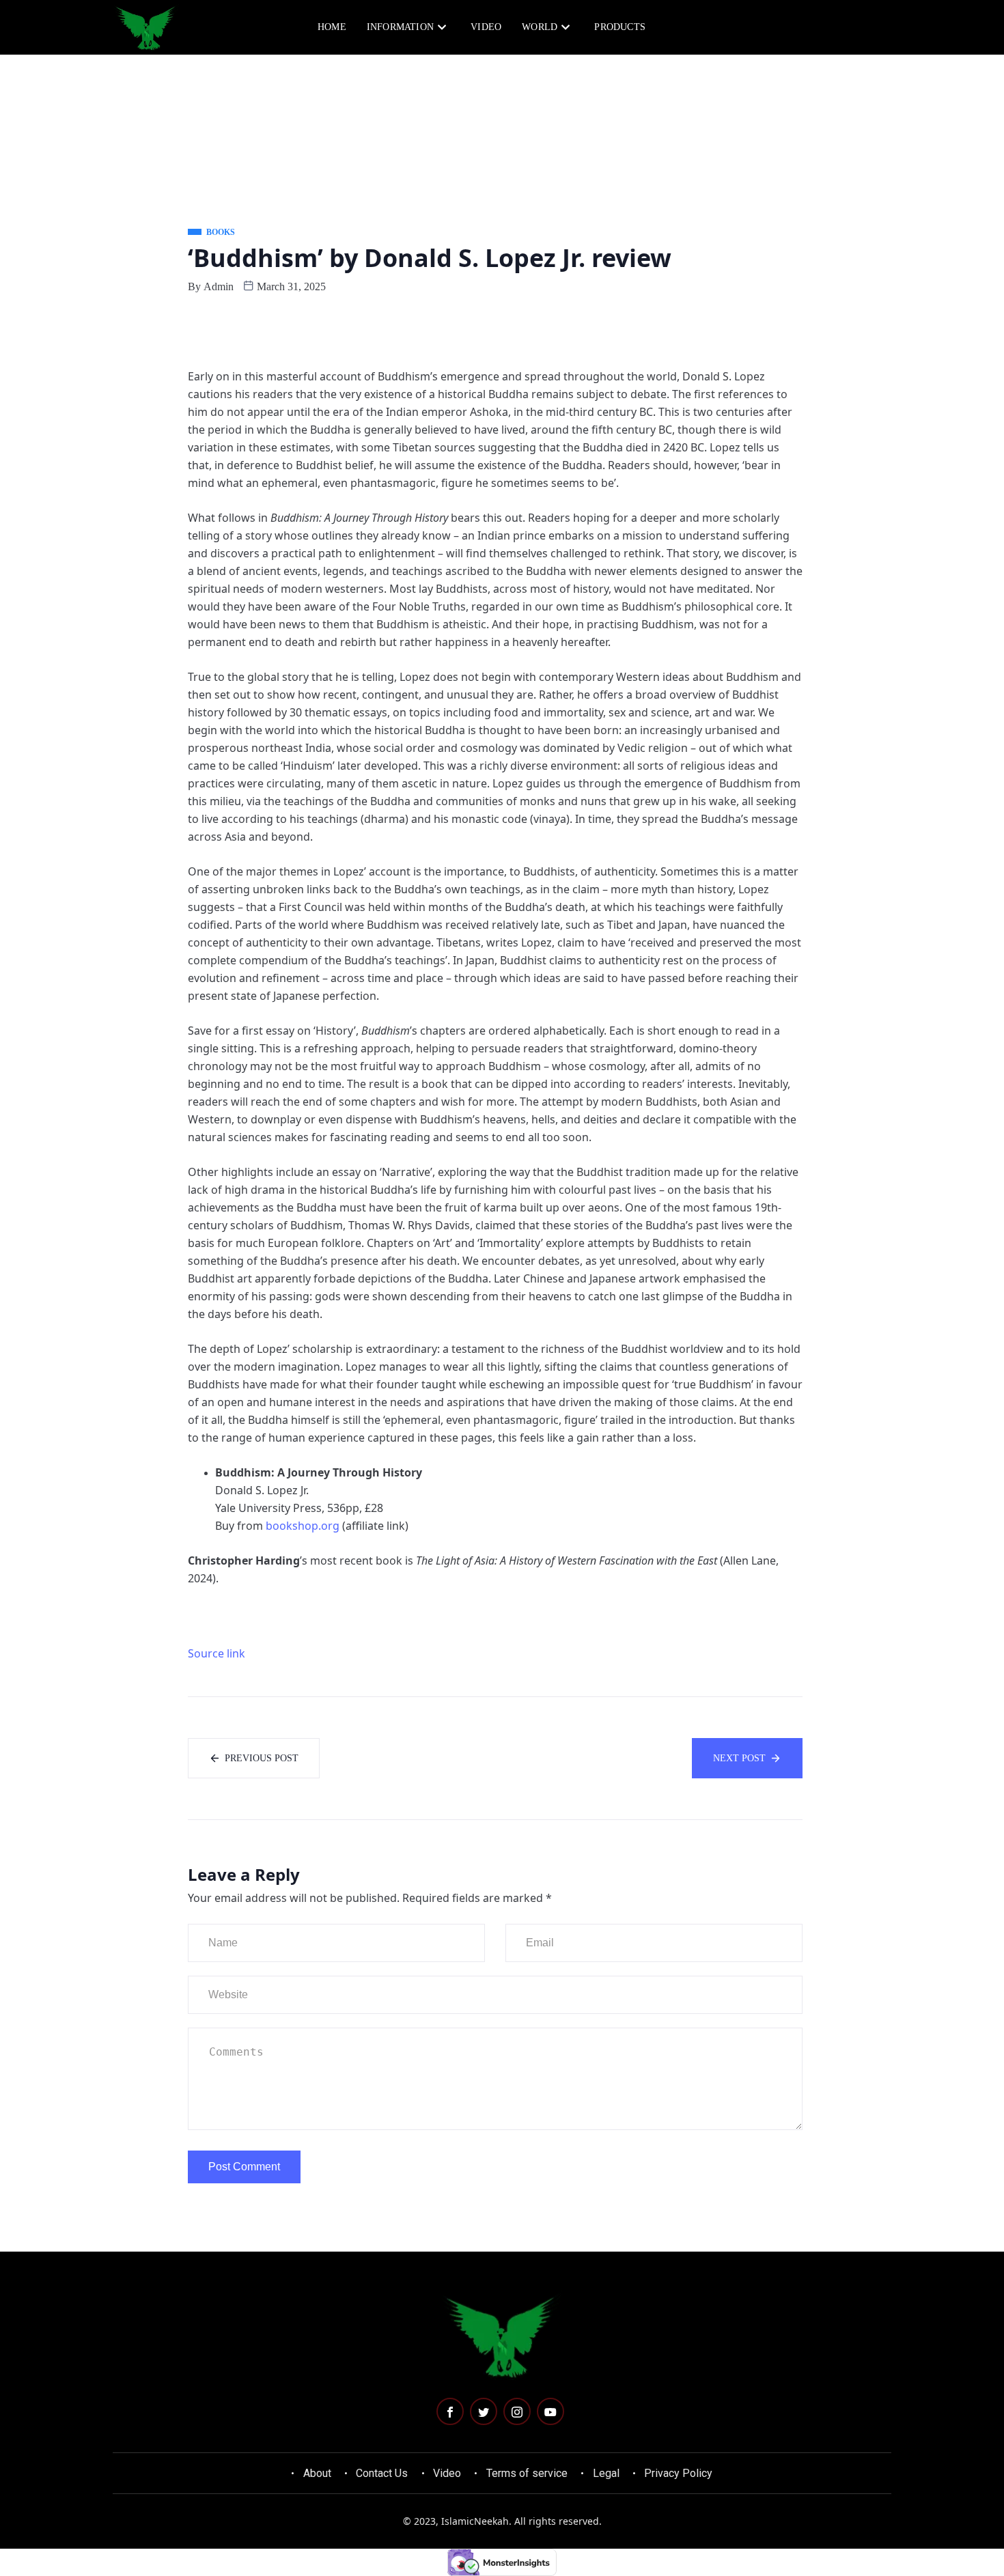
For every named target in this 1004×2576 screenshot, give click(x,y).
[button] (831, 26)
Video (486, 27)
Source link (217, 1653)
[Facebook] (450, 2411)
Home (332, 27)
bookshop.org (303, 1526)
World (540, 27)
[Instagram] (517, 2411)
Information (400, 27)
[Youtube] (550, 2411)
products (620, 27)
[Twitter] (484, 2411)
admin (219, 286)
